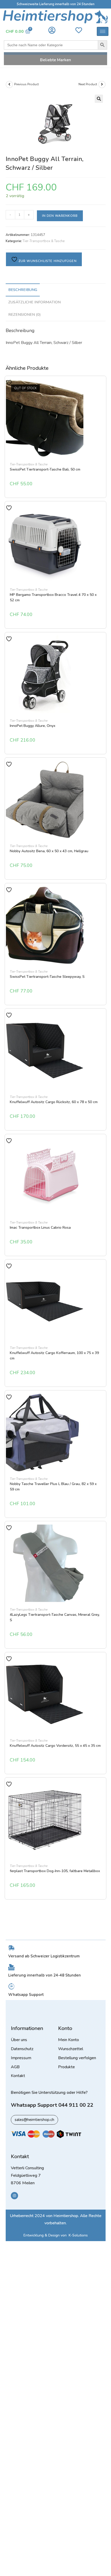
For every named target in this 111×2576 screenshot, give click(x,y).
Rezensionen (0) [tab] (25, 314)
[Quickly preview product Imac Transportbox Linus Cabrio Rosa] (102, 1147)
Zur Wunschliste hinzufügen (47, 261)
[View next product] (102, 84)
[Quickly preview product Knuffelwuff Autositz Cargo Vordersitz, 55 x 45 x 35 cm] (102, 1665)
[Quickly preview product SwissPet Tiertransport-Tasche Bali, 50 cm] (102, 388)
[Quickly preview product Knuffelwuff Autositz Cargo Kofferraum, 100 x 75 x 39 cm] (102, 1272)
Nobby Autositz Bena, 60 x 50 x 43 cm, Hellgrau (49, 851)
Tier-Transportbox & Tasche (44, 241)
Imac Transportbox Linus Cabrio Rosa (40, 1228)
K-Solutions (78, 2235)
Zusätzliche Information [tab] (34, 302)
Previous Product (26, 84)
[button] (99, 99)
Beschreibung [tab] (23, 290)
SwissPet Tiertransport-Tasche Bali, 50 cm (45, 469)
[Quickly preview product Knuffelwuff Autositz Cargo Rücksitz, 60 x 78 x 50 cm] (102, 1021)
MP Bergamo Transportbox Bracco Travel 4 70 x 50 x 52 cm (53, 597)
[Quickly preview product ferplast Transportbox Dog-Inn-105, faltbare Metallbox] (102, 1790)
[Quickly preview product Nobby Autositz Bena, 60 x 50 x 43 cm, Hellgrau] (102, 770)
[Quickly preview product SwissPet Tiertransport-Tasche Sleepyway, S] (102, 896)
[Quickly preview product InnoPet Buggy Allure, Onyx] (102, 645)
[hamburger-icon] (103, 31)
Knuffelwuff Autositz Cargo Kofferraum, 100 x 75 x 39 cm (54, 1356)
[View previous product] (9, 84)
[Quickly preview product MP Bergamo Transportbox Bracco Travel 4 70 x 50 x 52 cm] (102, 514)
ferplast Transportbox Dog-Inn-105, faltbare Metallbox (55, 1871)
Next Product (88, 84)
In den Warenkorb (60, 216)
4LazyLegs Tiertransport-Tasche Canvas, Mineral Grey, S (55, 1617)
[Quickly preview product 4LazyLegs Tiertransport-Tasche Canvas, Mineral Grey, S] (102, 1534)
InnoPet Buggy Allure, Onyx (33, 726)
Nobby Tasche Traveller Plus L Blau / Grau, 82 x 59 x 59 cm (53, 1487)
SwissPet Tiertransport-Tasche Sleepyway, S (47, 977)
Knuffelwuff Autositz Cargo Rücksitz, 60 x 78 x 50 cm (54, 1102)
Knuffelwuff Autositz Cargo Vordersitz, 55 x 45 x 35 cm (55, 1746)
